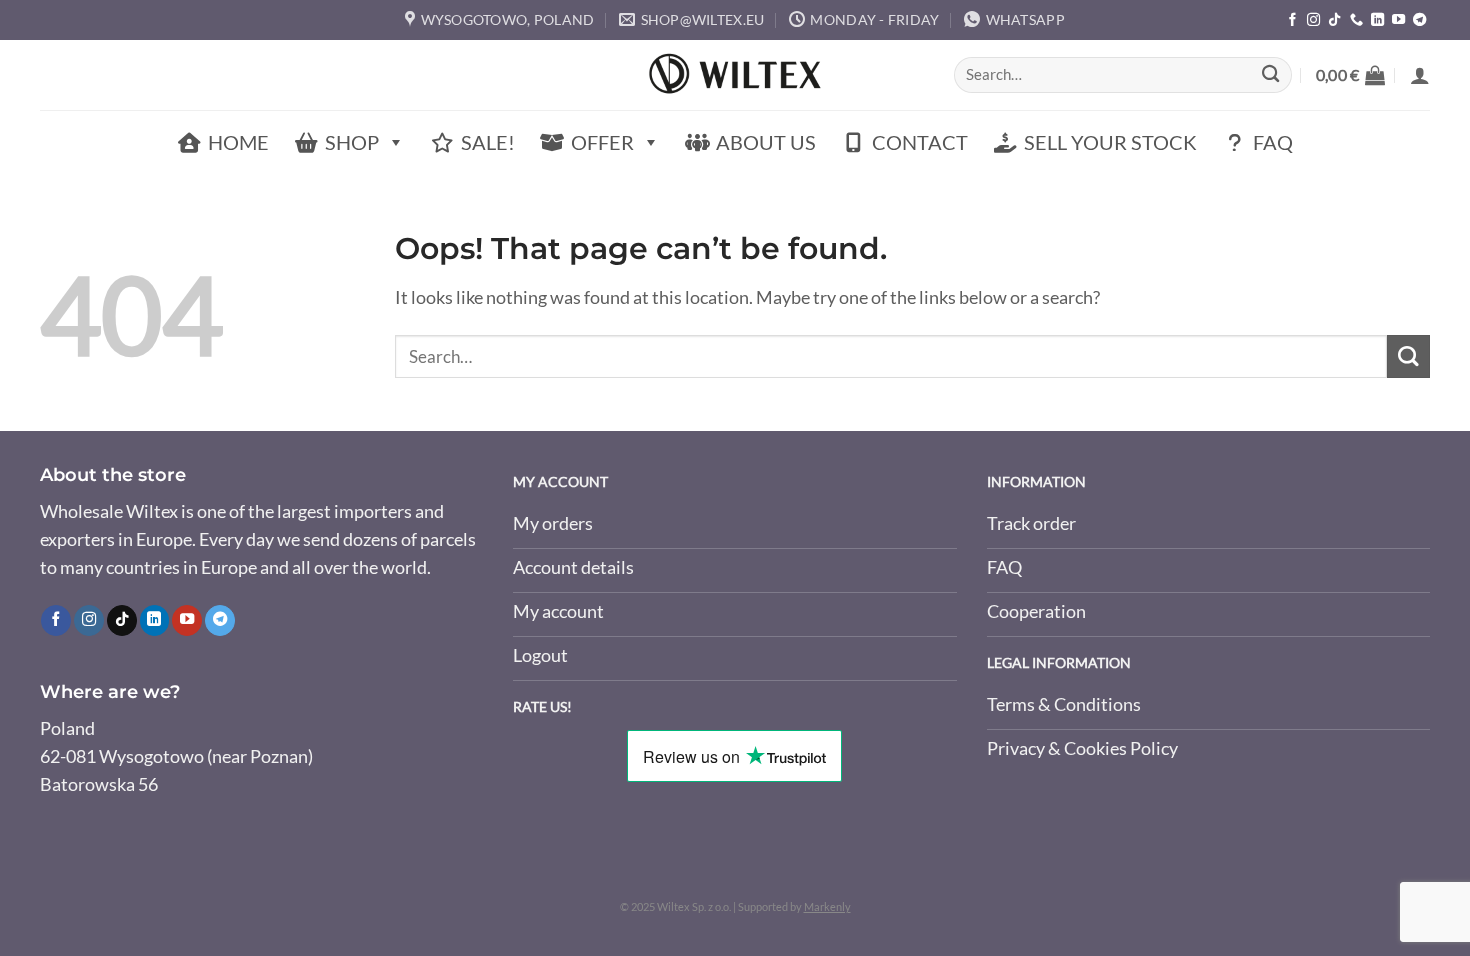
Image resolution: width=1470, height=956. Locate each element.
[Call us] (1356, 20)
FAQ (1273, 142)
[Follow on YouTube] (1398, 20)
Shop (352, 142)
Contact (920, 142)
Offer (602, 142)
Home (238, 142)
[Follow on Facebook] (1292, 20)
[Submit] (1270, 75)
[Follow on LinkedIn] (1377, 20)
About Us (766, 142)
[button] (1350, 75)
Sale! (488, 142)
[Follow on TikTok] (1334, 20)
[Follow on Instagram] (1313, 20)
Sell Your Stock (1110, 142)
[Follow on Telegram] (1419, 20)
